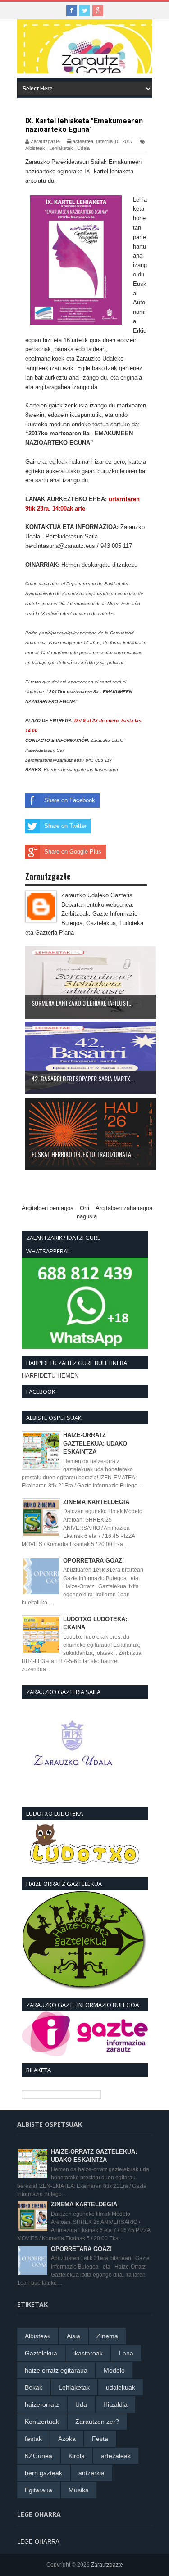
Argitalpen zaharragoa (124, 1208)
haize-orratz (42, 2404)
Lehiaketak (61, 148)
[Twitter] (85, 11)
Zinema (107, 2336)
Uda (81, 2404)
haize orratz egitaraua (56, 2370)
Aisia (73, 2336)
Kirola (77, 2456)
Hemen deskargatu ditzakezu (99, 565)
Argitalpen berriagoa (48, 1208)
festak (33, 2439)
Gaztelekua (41, 2353)
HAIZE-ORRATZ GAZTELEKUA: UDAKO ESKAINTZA (95, 1443)
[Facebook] (72, 11)
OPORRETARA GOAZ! (94, 1561)
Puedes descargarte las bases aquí (82, 770)
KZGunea (39, 2456)
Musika (79, 2490)
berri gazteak (43, 2473)
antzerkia (91, 2473)
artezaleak (116, 2456)
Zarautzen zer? (97, 2422)
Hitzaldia (115, 2404)
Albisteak (35, 148)
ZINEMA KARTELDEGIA (96, 1502)
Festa (100, 2439)
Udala (83, 148)
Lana (126, 2353)
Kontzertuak (42, 2422)
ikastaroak (88, 2353)
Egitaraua (39, 2490)
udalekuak (121, 2387)
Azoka (67, 2439)
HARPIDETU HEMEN (50, 1376)
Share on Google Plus (73, 852)
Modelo (114, 2370)
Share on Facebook (70, 800)
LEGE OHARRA (38, 2542)
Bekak (34, 2387)
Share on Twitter (65, 826)
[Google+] (98, 11)
